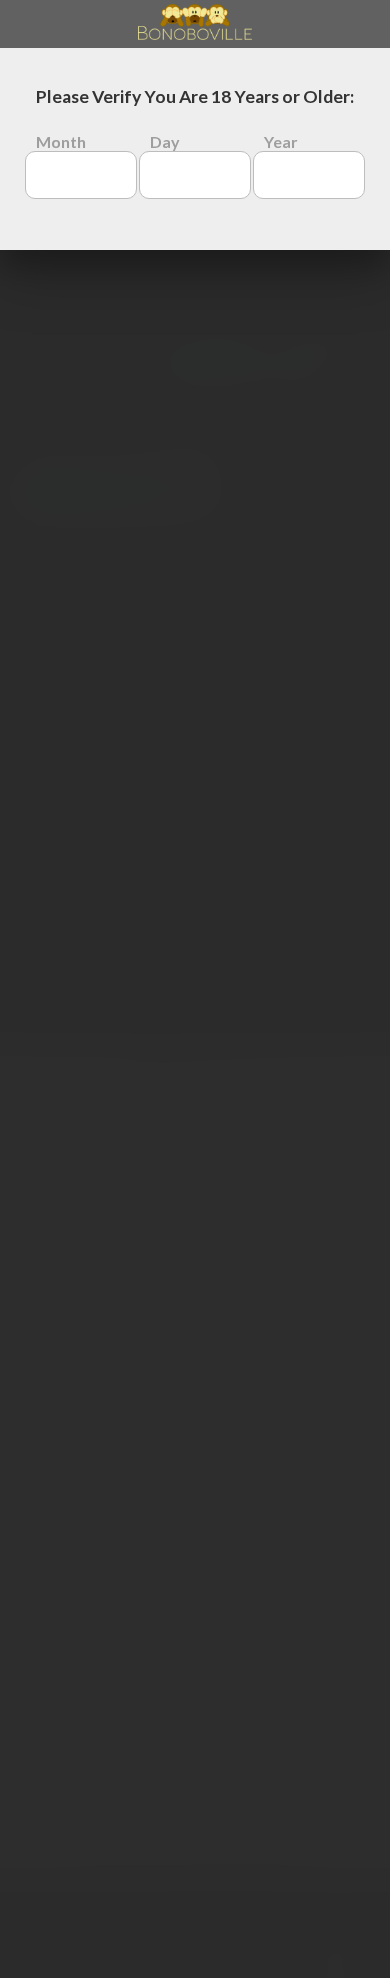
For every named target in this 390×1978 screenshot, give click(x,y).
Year (281, 141)
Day (165, 141)
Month (61, 141)
